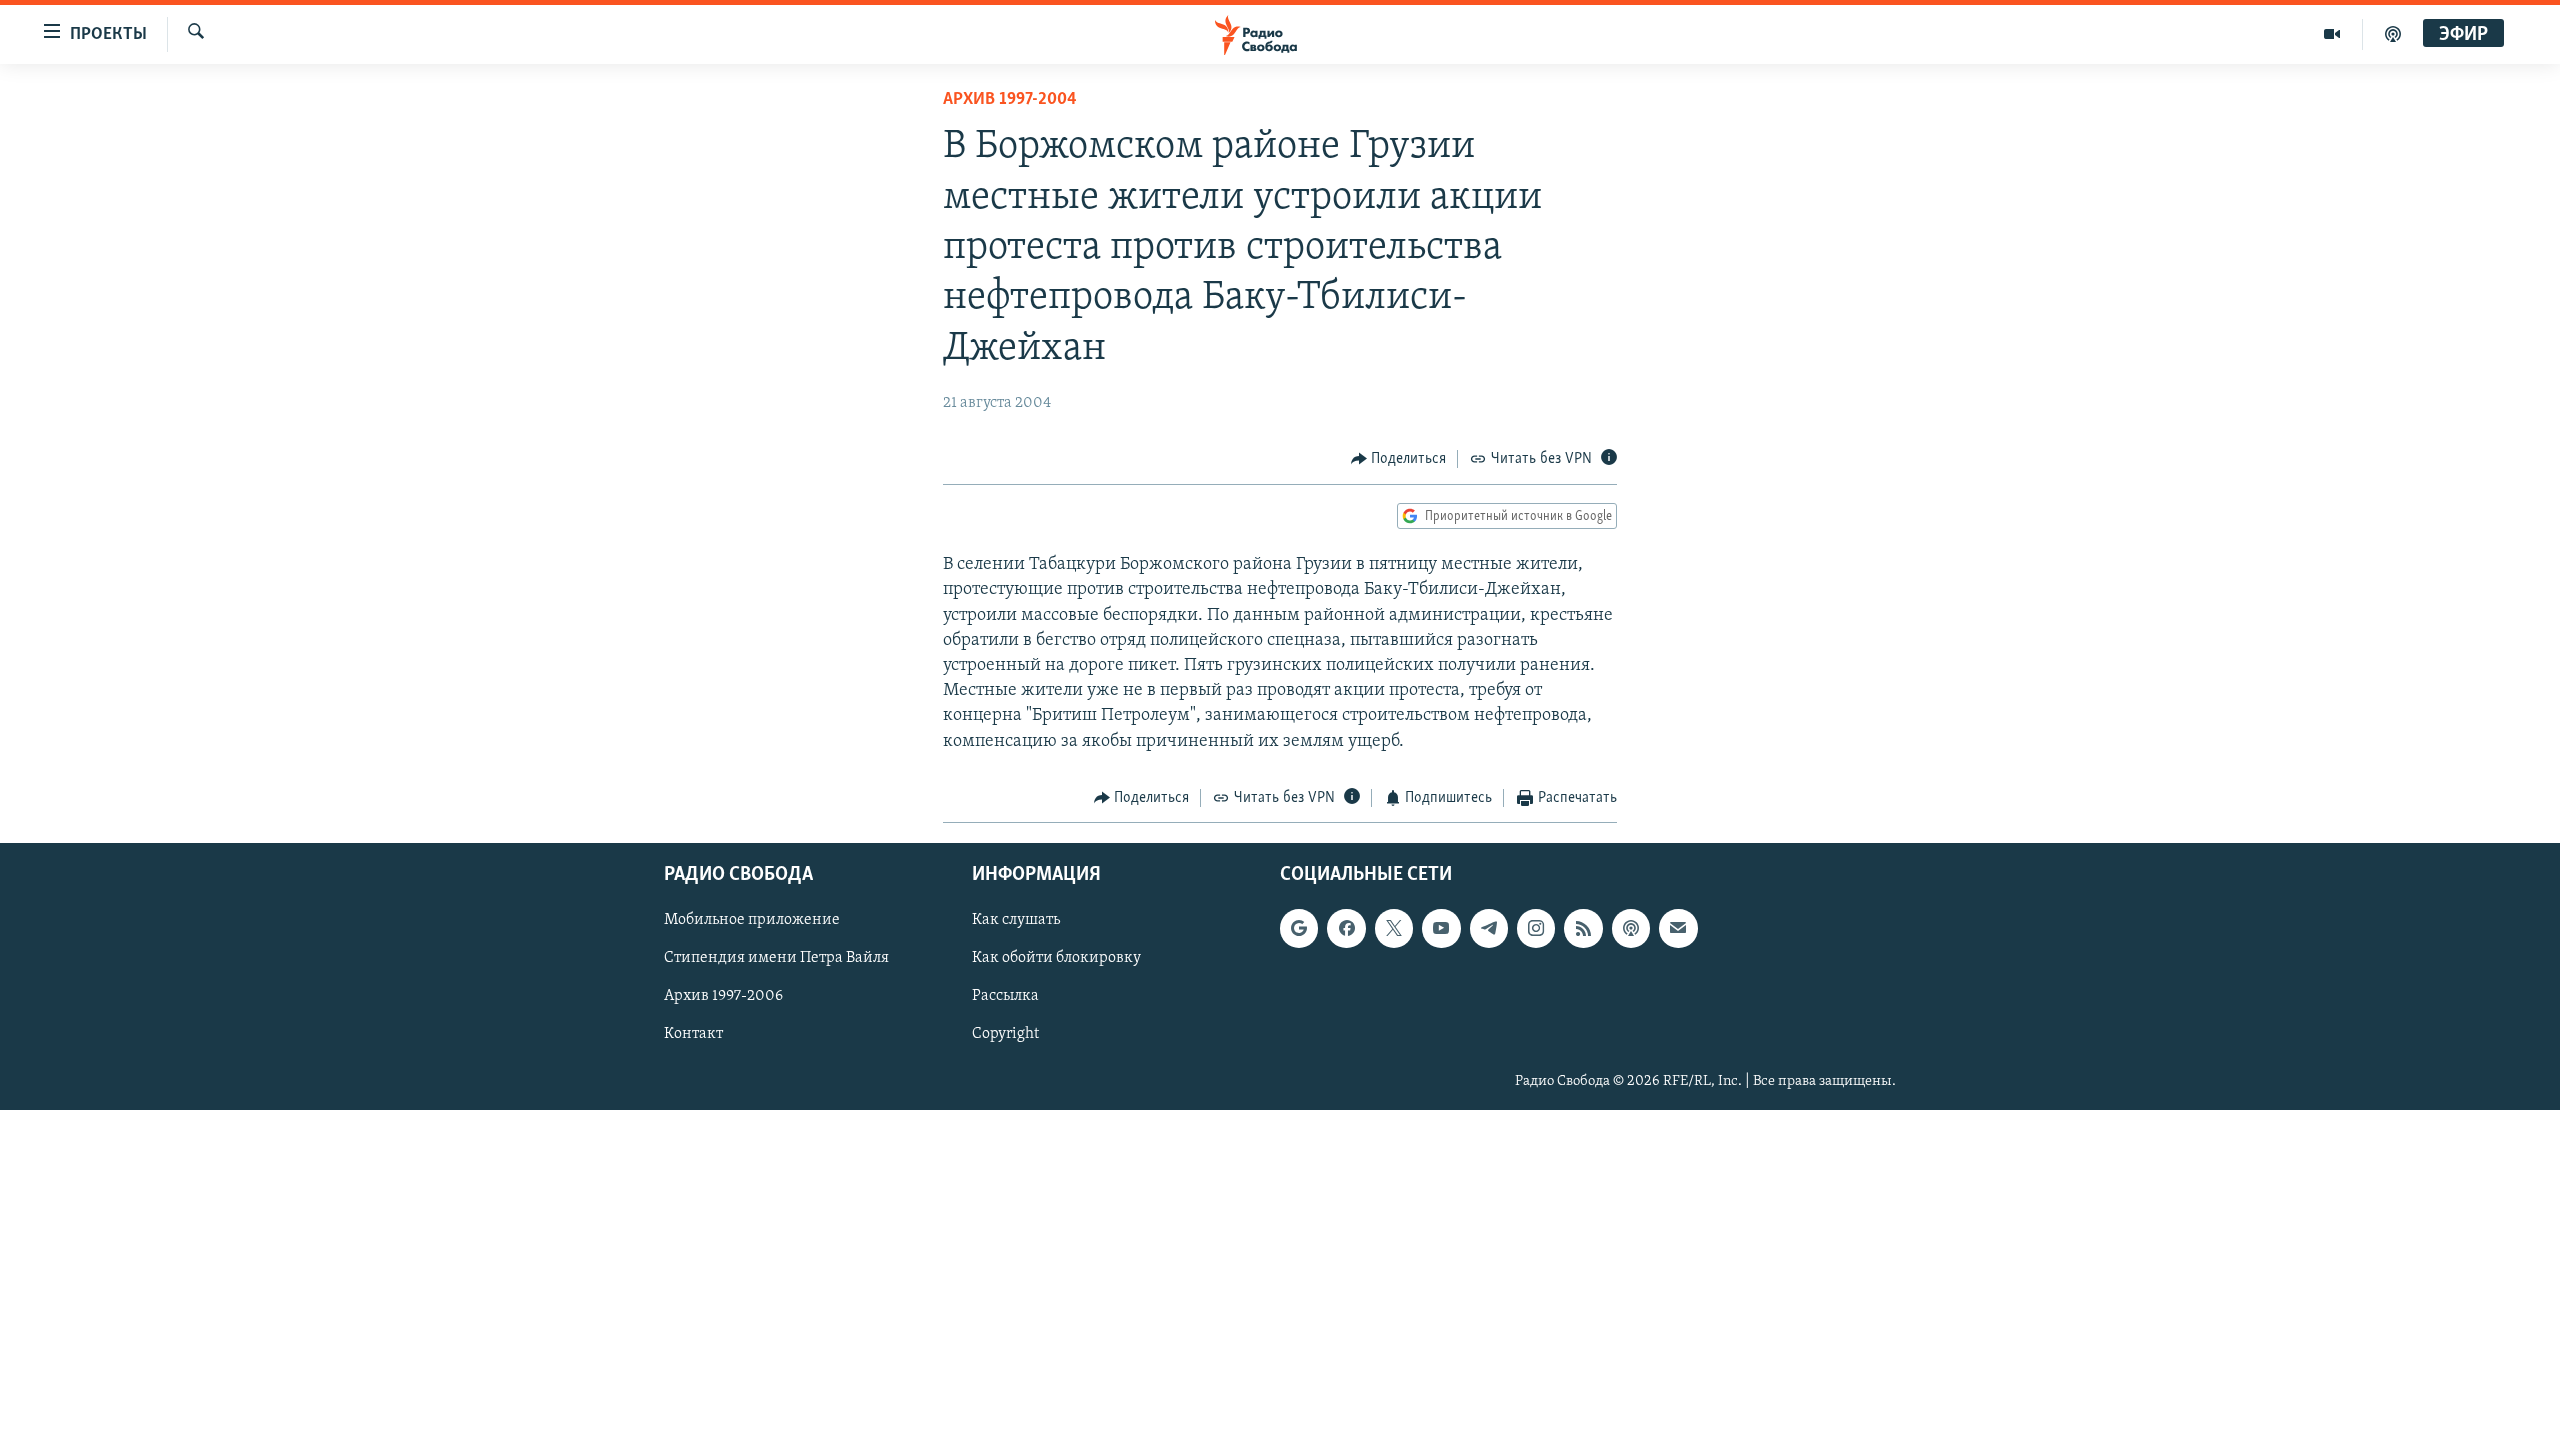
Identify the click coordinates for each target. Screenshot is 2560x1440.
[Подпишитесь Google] (1299, 929)
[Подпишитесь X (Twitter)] (1394, 929)
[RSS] (1583, 929)
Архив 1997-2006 (723, 997)
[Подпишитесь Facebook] (1346, 929)
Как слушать (1016, 921)
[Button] (1399, 459)
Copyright (1005, 1035)
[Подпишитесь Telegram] (1489, 929)
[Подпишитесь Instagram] (1536, 929)
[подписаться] (1678, 929)
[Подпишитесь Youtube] (1441, 929)
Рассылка (1005, 997)
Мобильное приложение (752, 921)
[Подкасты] (1631, 929)
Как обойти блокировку (1056, 959)
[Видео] (2332, 34)
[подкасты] (2393, 34)
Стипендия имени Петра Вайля (776, 959)
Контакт (693, 1035)
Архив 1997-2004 (1010, 100)
